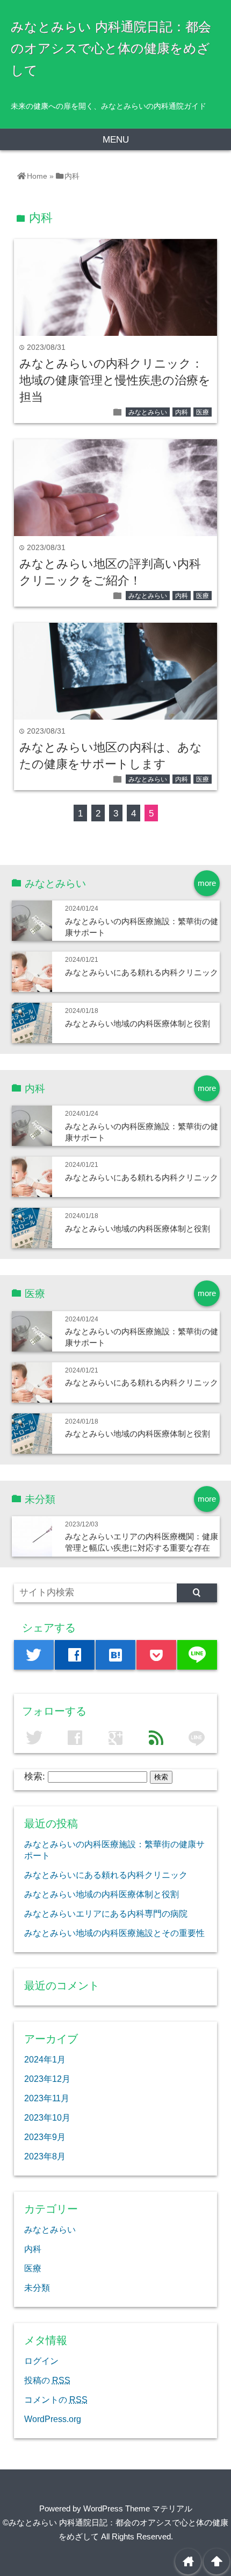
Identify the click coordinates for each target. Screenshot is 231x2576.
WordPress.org (53, 2419)
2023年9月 (45, 2137)
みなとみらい (148, 412)
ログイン (41, 2361)
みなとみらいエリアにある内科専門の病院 (106, 1913)
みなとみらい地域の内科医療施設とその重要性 (114, 1933)
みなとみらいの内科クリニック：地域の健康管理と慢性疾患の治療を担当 (115, 380)
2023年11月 (47, 2098)
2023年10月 (47, 2117)
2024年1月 (45, 2059)
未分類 (37, 2288)
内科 (182, 412)
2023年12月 (47, 2079)
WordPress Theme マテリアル (138, 2508)
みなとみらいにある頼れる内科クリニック (142, 972)
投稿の (47, 2380)
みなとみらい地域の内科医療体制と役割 (138, 1023)
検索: (35, 1776)
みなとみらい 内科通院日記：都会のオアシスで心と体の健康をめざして (111, 48)
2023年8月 (45, 2156)
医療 (203, 412)
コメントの (56, 2399)
